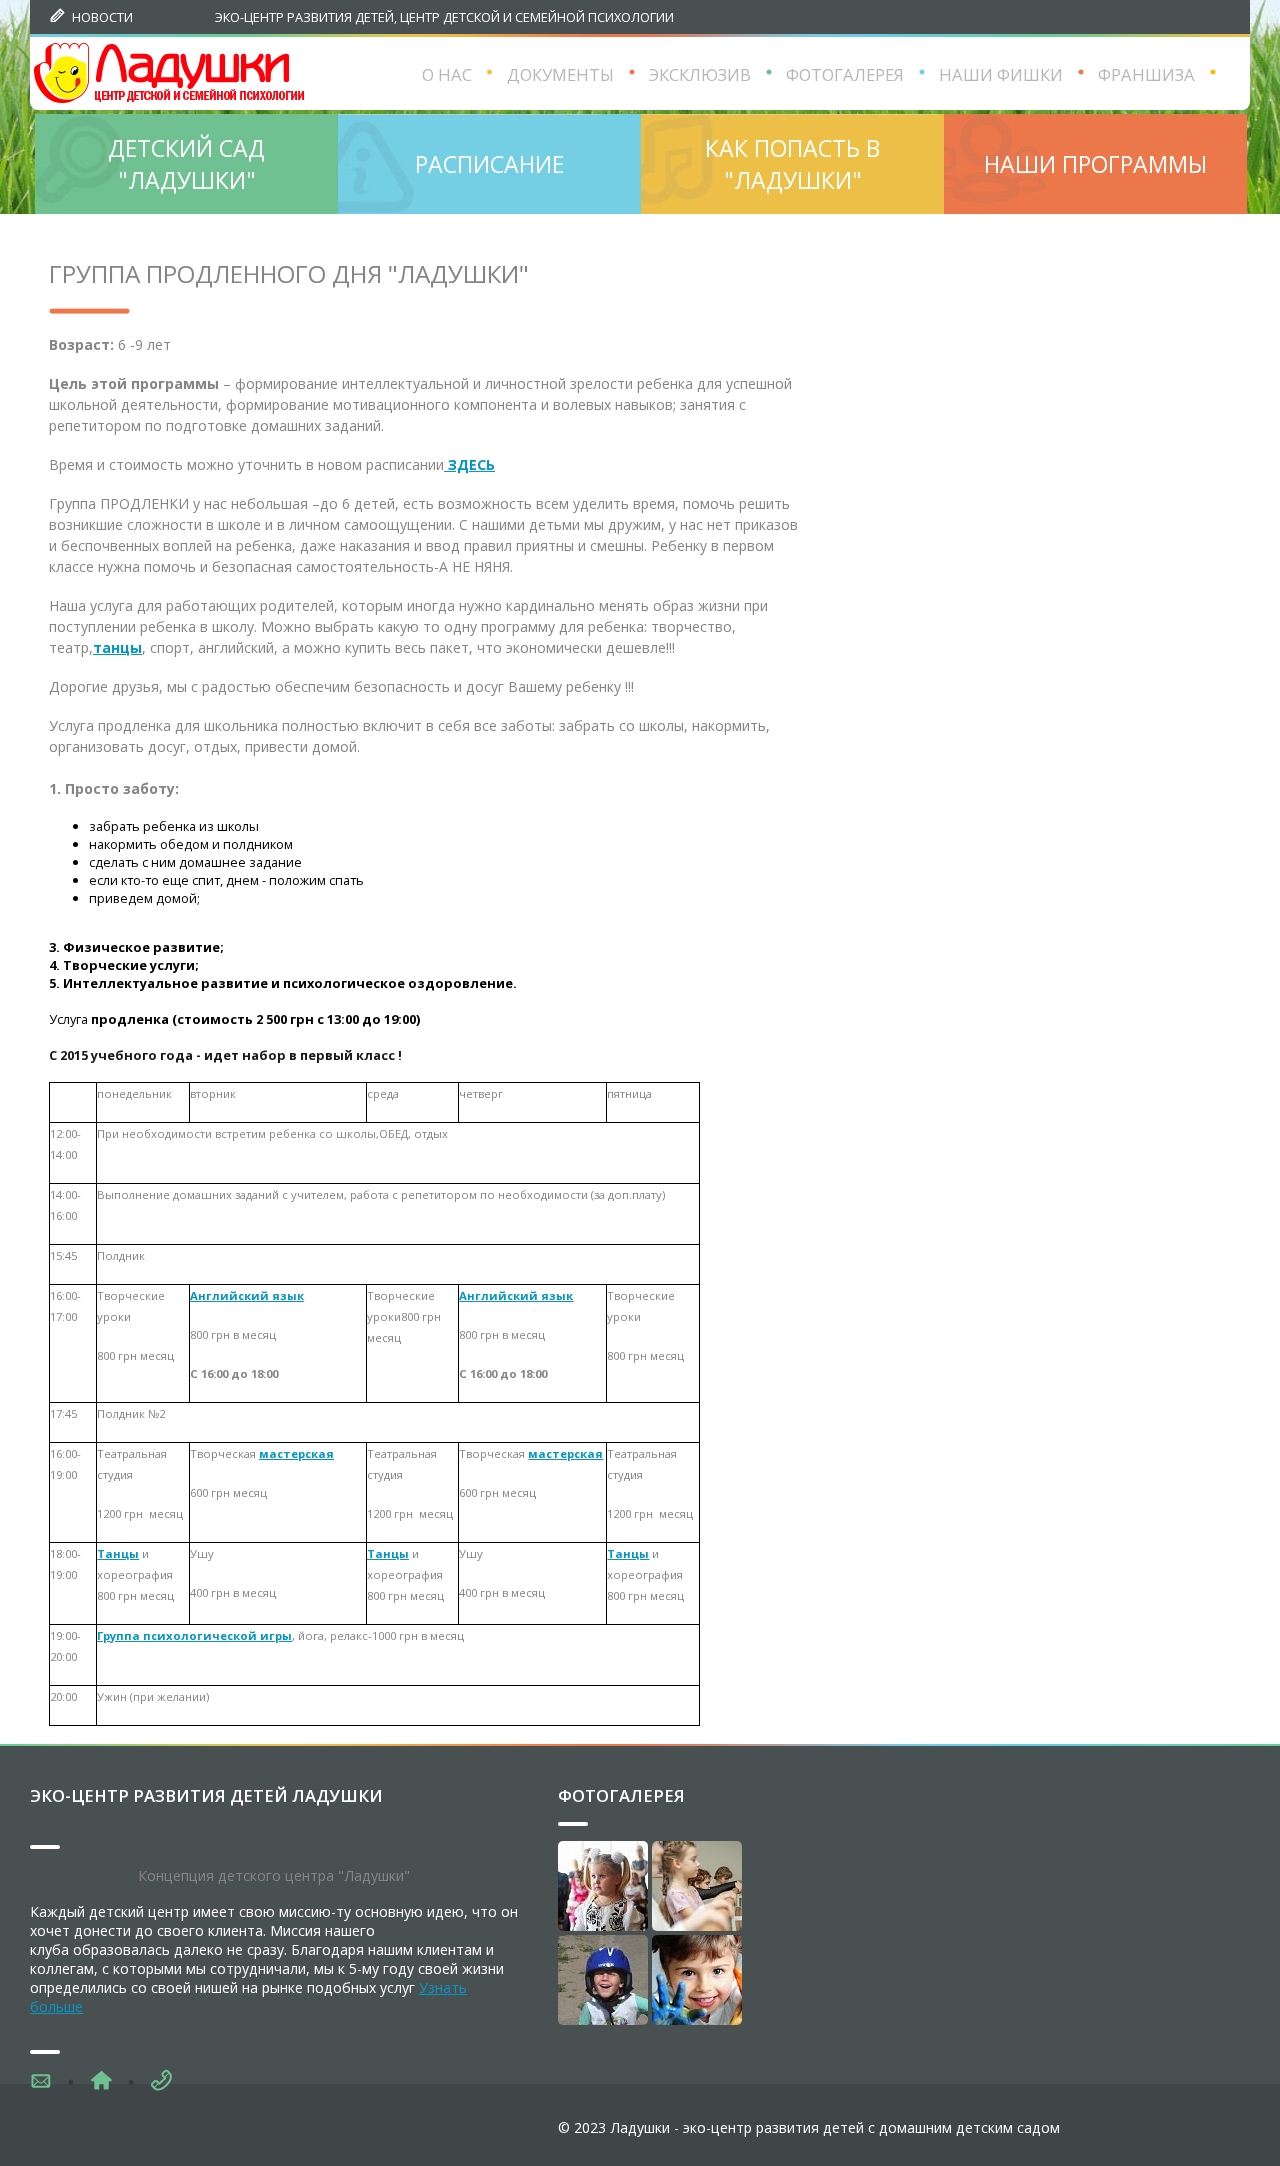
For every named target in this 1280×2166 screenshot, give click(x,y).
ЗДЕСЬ (469, 464)
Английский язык (247, 1295)
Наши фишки (1001, 74)
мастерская (296, 1453)
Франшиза (1146, 74)
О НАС (447, 74)
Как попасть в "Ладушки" (792, 164)
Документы (560, 74)
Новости (102, 17)
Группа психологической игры (194, 1635)
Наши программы (1095, 164)
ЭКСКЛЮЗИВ (700, 74)
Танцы (118, 1553)
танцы (117, 647)
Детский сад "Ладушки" (186, 164)
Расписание (489, 164)
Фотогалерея (621, 1795)
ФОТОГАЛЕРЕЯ (845, 74)
